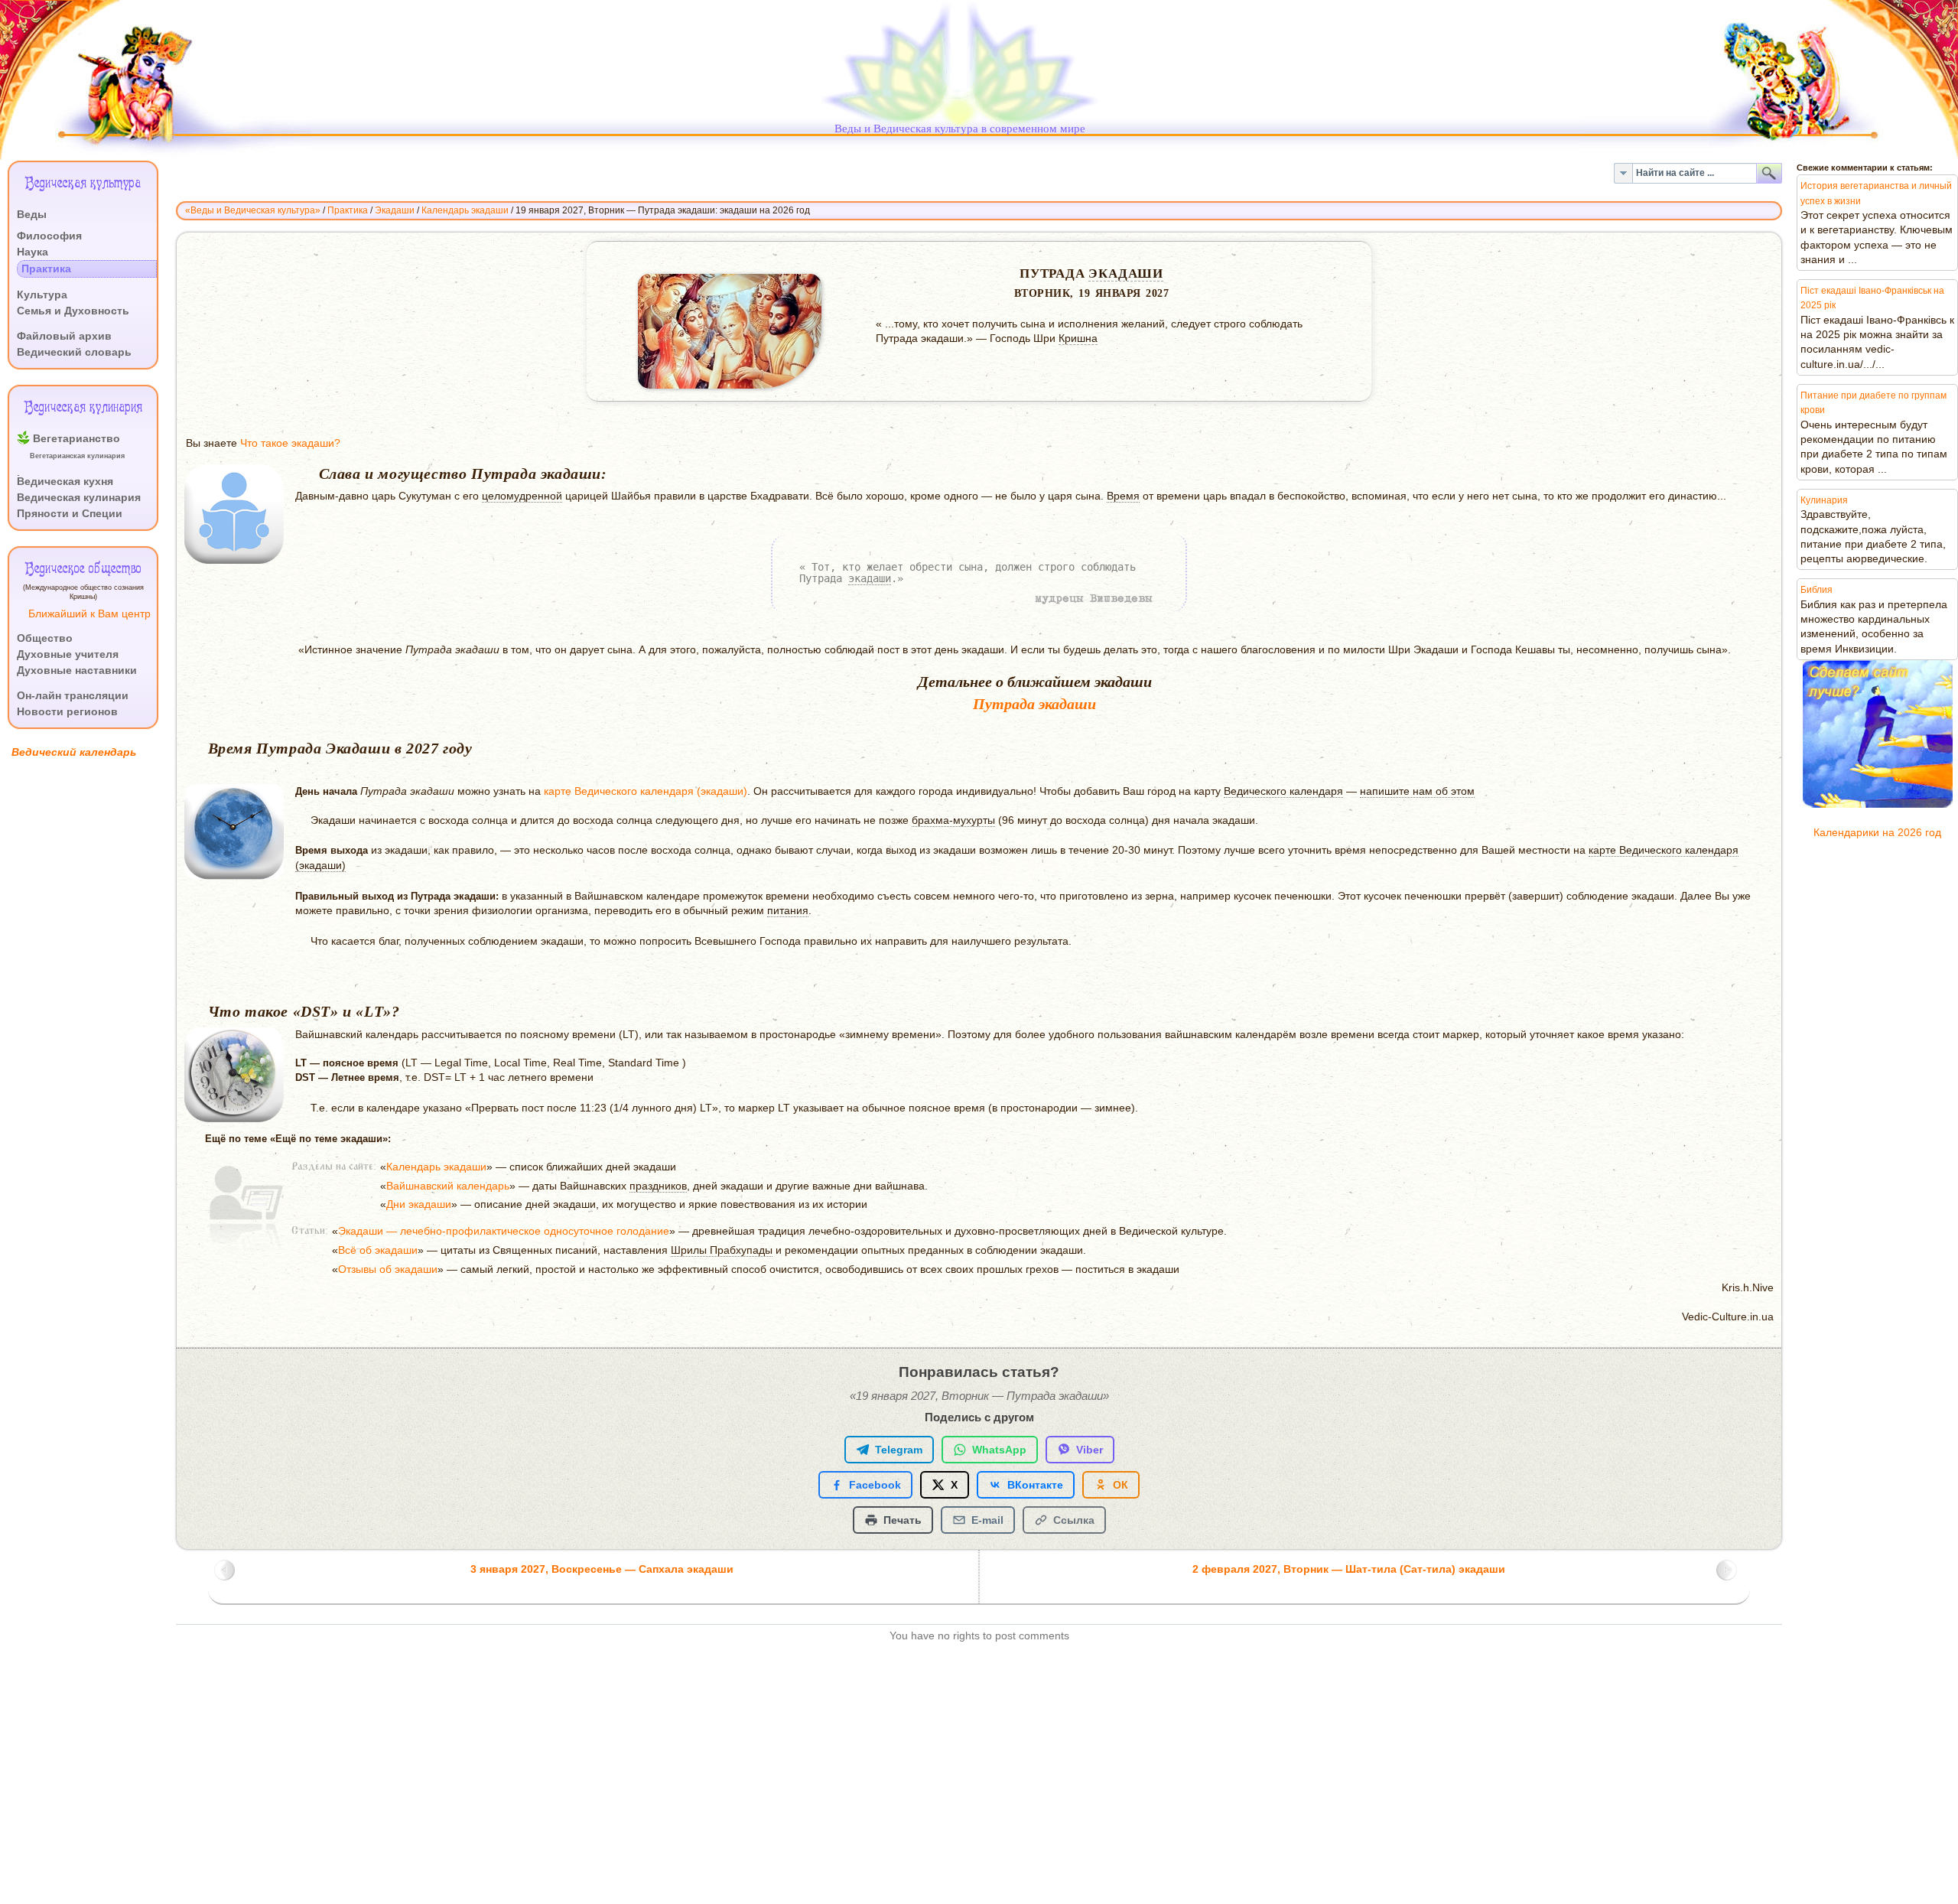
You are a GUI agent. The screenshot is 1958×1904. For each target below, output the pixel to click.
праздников (658, 1186)
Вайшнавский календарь (448, 1186)
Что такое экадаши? (290, 443)
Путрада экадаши (1034, 704)
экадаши (1126, 273)
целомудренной (522, 496)
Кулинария (1824, 500)
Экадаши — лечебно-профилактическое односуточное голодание (504, 1231)
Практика (348, 210)
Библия (1817, 590)
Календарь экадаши (465, 210)
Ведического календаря (1283, 791)
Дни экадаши (419, 1204)
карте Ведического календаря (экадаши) (646, 791)
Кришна (1078, 338)
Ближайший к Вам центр (89, 614)
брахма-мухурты (953, 820)
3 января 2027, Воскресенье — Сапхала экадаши (602, 1569)
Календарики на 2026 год (1877, 833)
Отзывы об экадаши (388, 1269)
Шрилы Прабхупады (722, 1250)
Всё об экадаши (378, 1250)
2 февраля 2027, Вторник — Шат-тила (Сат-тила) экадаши (1349, 1569)
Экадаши (395, 210)
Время (1123, 496)
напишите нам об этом (1417, 791)
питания (788, 911)
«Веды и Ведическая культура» (253, 210)
